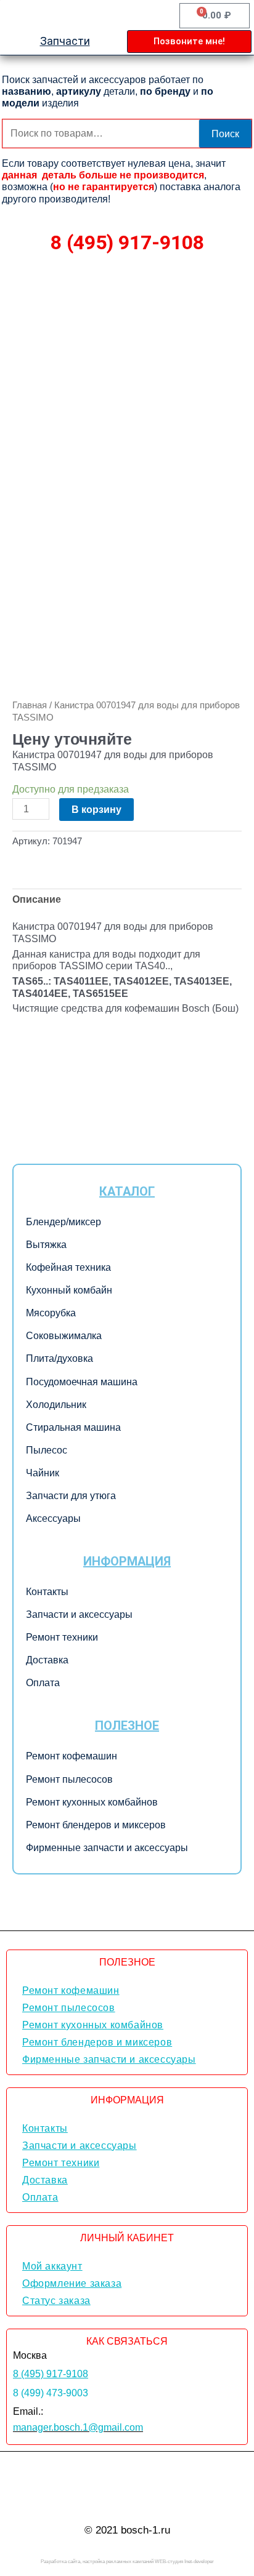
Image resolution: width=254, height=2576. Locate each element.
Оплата (43, 1683)
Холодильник (56, 1405)
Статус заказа (56, 2301)
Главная (30, 705)
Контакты (47, 1592)
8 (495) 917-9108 (127, 242)
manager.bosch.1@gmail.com (78, 2427)
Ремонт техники (62, 1637)
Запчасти (65, 41)
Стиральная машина (73, 1427)
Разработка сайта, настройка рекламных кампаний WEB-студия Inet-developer (127, 2562)
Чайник (43, 1473)
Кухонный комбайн (69, 1290)
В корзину (96, 809)
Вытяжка (46, 1245)
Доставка (47, 1660)
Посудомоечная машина (82, 1382)
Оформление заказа (72, 2283)
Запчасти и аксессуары (79, 1614)
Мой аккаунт (52, 2266)
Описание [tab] (37, 899)
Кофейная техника (68, 1267)
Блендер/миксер (63, 1222)
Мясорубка (51, 1313)
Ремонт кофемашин (72, 1756)
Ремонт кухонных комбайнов (92, 1802)
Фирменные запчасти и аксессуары (107, 1848)
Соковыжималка (64, 1336)
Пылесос (47, 1450)
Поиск (225, 134)
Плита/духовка (59, 1358)
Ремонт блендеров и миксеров (96, 1825)
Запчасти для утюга (71, 1496)
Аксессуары (53, 1518)
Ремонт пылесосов (69, 1779)
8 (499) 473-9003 (51, 2393)
